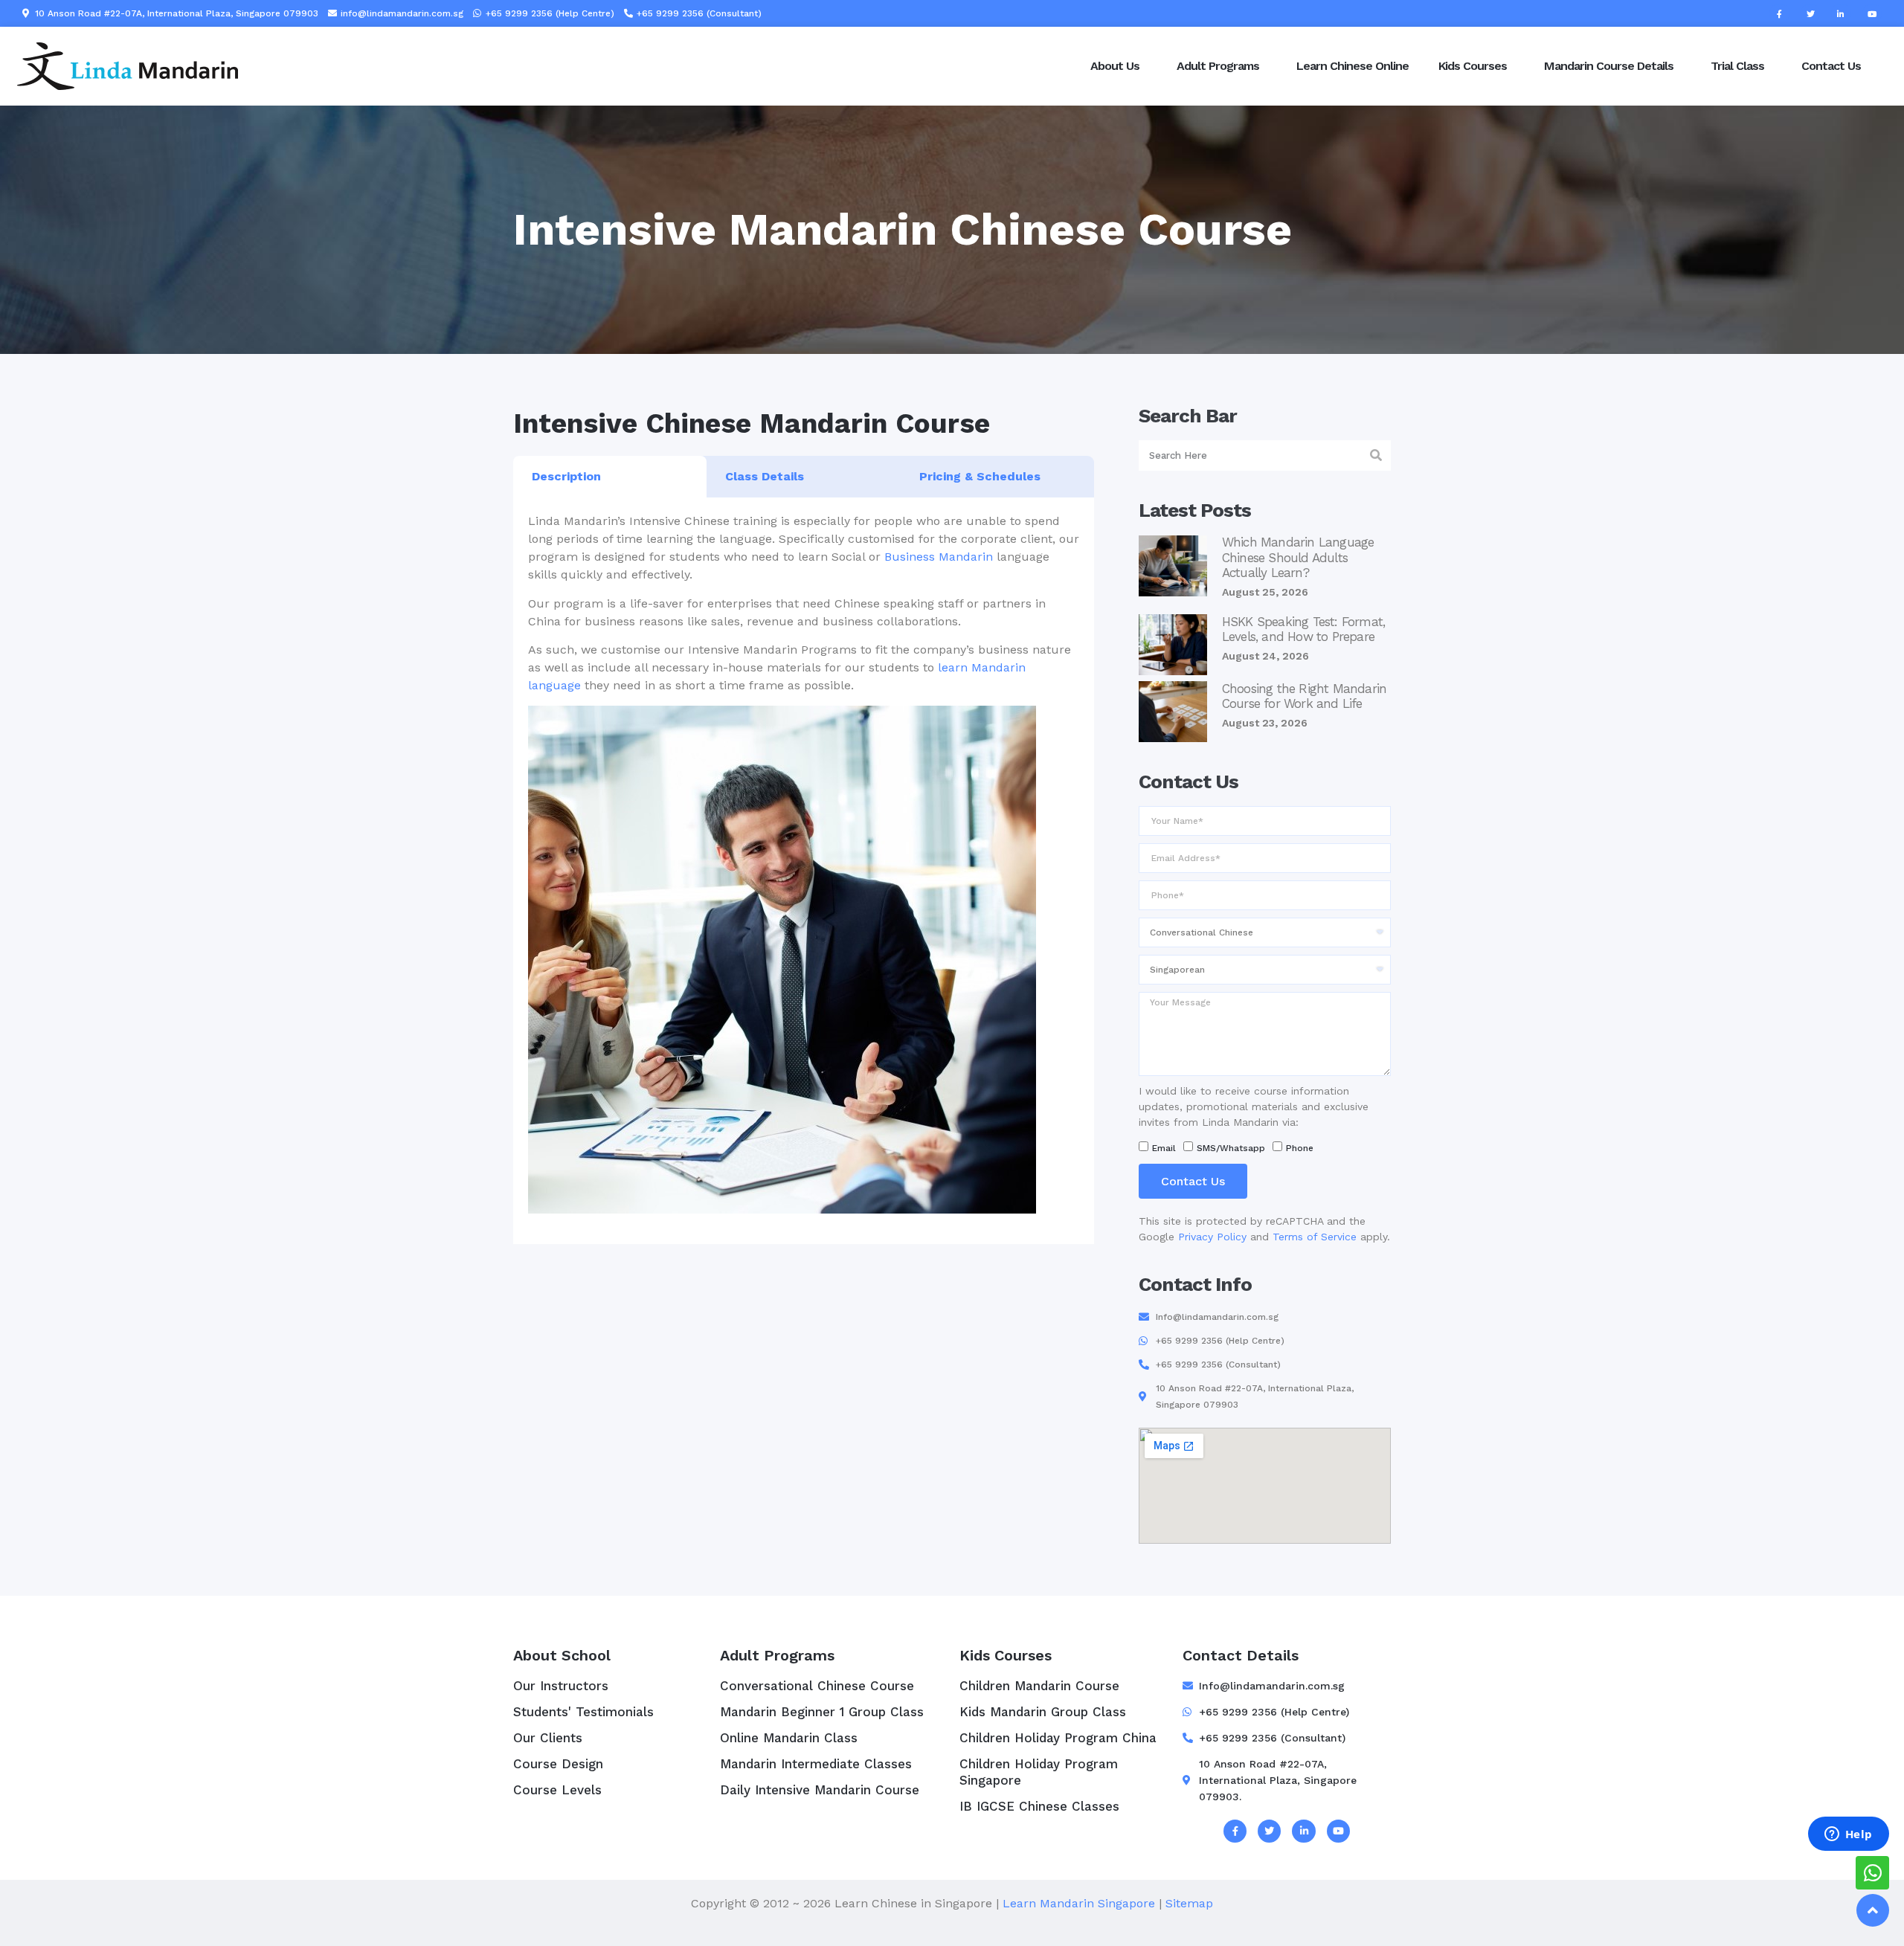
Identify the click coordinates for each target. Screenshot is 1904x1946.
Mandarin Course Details (1609, 66)
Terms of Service (1315, 1237)
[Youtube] (1872, 13)
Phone (1300, 1148)
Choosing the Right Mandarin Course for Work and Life (1304, 696)
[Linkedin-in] (1841, 13)
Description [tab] (566, 476)
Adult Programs (1218, 66)
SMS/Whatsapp (1231, 1148)
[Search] (1376, 455)
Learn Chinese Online (1353, 66)
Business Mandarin (939, 557)
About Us (1115, 66)
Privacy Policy (1212, 1237)
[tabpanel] (804, 871)
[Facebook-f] (1779, 13)
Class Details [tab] (765, 476)
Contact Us (1831, 66)
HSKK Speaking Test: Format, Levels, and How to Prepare (1303, 629)
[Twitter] (1810, 13)
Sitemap (1189, 1903)
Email (1164, 1148)
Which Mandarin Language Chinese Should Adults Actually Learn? (1298, 557)
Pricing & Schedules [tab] (980, 476)
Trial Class (1737, 66)
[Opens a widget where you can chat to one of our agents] (1848, 1835)
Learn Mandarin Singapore (1079, 1903)
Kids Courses (1473, 66)
